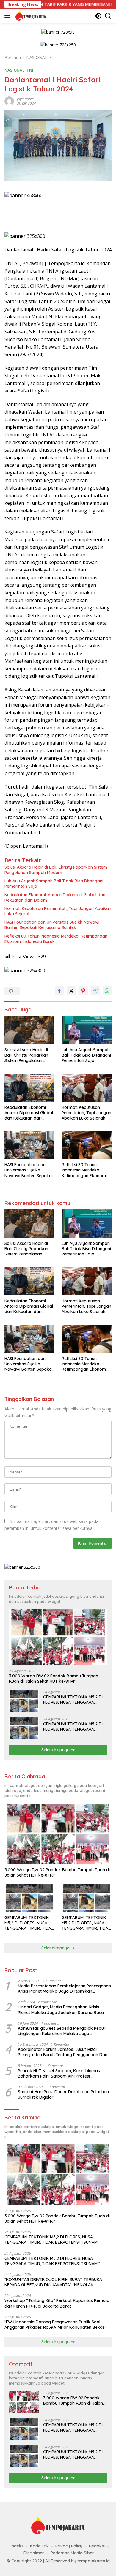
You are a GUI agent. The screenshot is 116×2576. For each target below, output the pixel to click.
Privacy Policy (69, 2546)
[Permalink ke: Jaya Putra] (9, 101)
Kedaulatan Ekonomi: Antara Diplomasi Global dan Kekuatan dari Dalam (55, 897)
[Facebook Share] (59, 991)
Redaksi (97, 2546)
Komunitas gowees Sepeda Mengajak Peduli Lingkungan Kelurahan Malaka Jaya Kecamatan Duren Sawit (62, 2031)
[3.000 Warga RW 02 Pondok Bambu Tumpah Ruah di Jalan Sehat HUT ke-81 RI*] (58, 1637)
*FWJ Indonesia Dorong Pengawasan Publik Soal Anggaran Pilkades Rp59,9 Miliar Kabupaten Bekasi (55, 2325)
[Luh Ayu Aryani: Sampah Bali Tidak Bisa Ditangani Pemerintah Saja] (87, 1030)
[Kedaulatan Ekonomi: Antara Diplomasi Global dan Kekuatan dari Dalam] (29, 1088)
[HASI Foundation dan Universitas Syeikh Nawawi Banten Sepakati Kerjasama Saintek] (29, 1145)
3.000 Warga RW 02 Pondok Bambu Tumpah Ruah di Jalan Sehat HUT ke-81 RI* (54, 1679)
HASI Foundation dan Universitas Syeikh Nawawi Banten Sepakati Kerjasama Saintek (52, 925)
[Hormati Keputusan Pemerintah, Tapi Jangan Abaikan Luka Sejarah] (87, 1088)
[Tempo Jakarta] (30, 16)
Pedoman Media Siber (72, 2553)
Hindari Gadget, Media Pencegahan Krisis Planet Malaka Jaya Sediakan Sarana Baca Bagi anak (61, 2010)
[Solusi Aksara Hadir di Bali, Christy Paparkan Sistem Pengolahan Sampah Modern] (29, 1030)
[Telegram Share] (95, 991)
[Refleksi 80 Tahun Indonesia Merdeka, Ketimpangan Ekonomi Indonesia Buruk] (87, 1145)
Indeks (17, 2546)
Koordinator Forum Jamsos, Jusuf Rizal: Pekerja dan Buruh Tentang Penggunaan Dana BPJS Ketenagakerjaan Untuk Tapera (64, 2052)
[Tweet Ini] (71, 991)
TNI (30, 70)
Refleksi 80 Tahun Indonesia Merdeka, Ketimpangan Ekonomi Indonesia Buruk (56, 939)
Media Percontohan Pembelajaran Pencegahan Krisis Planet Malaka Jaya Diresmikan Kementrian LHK (64, 1988)
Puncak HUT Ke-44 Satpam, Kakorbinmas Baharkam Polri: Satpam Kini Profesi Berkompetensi (59, 2073)
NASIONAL (14, 70)
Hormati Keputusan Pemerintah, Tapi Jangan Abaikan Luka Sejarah (58, 911)
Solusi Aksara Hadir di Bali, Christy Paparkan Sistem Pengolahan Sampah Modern (56, 870)
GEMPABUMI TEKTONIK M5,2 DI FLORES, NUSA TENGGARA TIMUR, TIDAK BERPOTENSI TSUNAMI (73, 1700)
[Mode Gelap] (98, 16)
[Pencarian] (108, 16)
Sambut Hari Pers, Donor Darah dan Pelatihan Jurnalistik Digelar (63, 2094)
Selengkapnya (56, 1750)
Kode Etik (39, 2546)
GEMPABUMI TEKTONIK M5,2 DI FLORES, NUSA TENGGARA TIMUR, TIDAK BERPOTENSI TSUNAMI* (73, 1727)
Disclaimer (34, 2553)
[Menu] (8, 16)
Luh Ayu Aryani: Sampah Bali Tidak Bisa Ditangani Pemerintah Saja (54, 884)
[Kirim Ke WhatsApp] (107, 991)
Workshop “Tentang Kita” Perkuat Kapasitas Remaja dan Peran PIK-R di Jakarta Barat (57, 2303)
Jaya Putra (25, 99)
